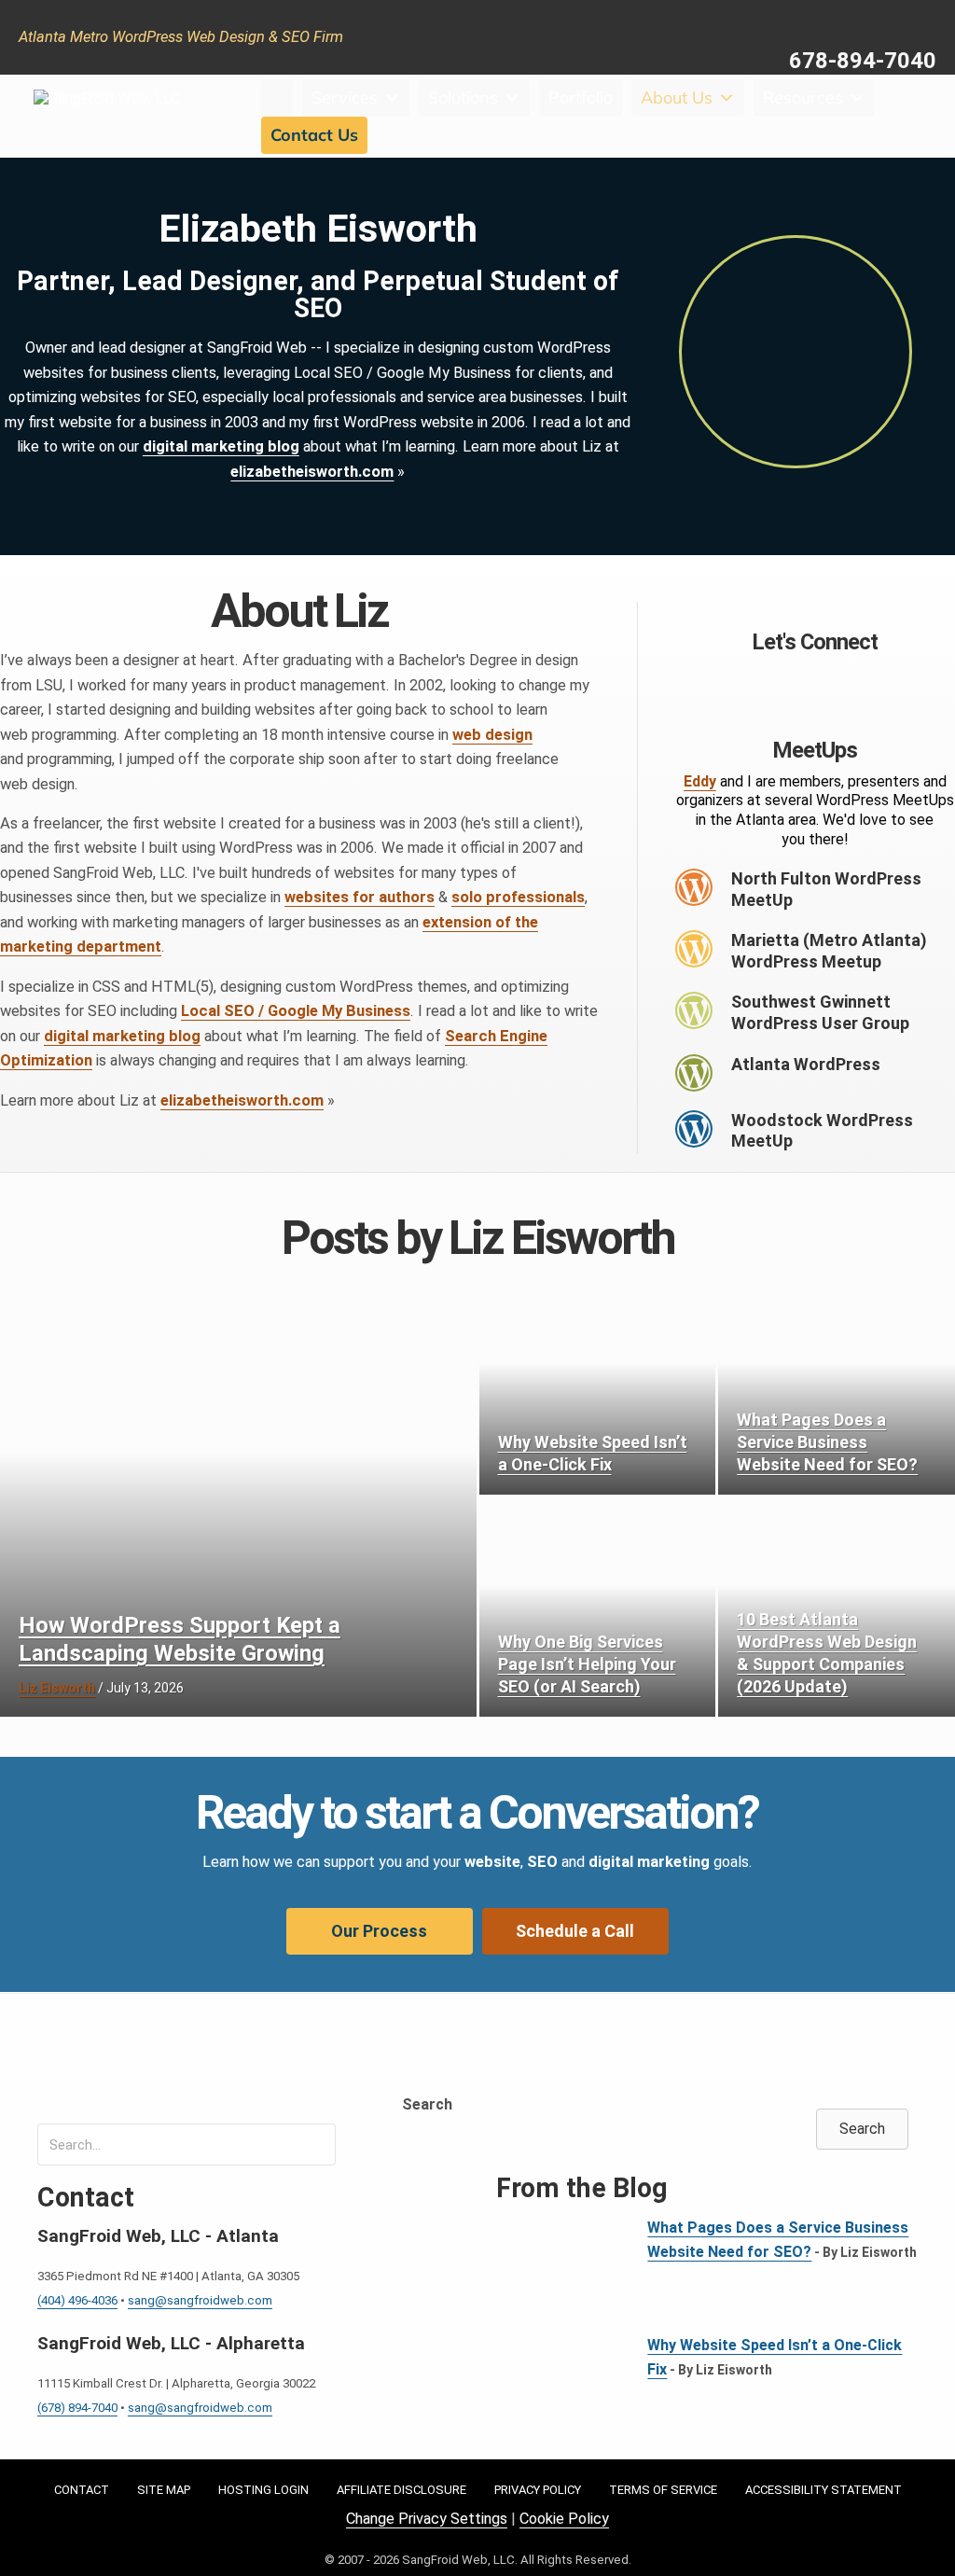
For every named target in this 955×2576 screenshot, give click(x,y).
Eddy (700, 781)
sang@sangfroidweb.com (200, 2300)
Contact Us (314, 135)
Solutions (463, 97)
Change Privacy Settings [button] (427, 2519)
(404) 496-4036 (77, 2300)
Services (345, 97)
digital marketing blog (221, 446)
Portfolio (581, 97)
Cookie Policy (564, 2519)
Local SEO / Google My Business (296, 1011)
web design (492, 735)
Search (427, 2104)
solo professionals (518, 897)
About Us (677, 97)
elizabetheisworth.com (312, 472)
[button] (768, 682)
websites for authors (360, 897)
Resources (803, 97)
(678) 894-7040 (77, 2408)
